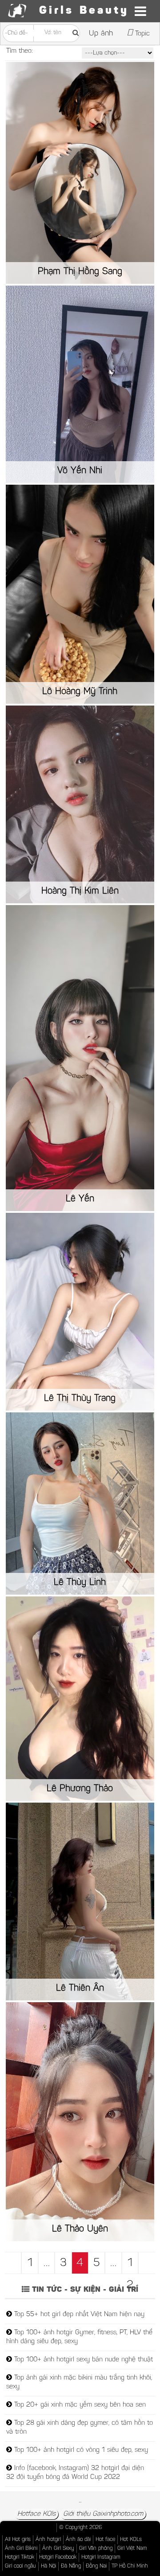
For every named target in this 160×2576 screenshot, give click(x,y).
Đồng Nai (96, 2566)
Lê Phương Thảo (80, 1789)
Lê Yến (80, 1199)
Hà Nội (48, 2566)
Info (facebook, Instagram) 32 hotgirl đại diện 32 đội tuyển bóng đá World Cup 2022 (75, 2473)
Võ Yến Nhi (80, 471)
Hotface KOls (36, 2514)
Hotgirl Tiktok (20, 2557)
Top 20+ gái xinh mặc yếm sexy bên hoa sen (79, 2405)
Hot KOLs (131, 2540)
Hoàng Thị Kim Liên (80, 891)
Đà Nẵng (71, 2566)
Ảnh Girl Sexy (58, 2549)
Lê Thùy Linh (80, 1583)
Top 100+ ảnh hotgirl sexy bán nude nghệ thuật (82, 2360)
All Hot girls (18, 2540)
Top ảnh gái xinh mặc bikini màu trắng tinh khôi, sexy (79, 2382)
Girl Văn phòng (96, 2549)
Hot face (105, 2540)
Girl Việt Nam (132, 2549)
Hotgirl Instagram (101, 2557)
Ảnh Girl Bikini (21, 2549)
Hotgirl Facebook (58, 2557)
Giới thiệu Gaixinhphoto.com (103, 2514)
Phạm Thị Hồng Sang (80, 272)
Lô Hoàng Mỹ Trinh (80, 692)
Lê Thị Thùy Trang (80, 1399)
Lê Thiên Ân (80, 1988)
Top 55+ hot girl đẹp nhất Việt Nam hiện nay (78, 2315)
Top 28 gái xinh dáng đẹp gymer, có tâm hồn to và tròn (80, 2428)
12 (130, 2266)
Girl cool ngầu (20, 2566)
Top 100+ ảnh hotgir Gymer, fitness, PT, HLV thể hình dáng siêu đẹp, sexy (79, 2337)
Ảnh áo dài (78, 2540)
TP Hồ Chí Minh (130, 2566)
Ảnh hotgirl (48, 2540)
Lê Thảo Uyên (80, 2229)
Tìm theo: (20, 51)
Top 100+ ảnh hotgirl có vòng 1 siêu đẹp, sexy (80, 2450)
